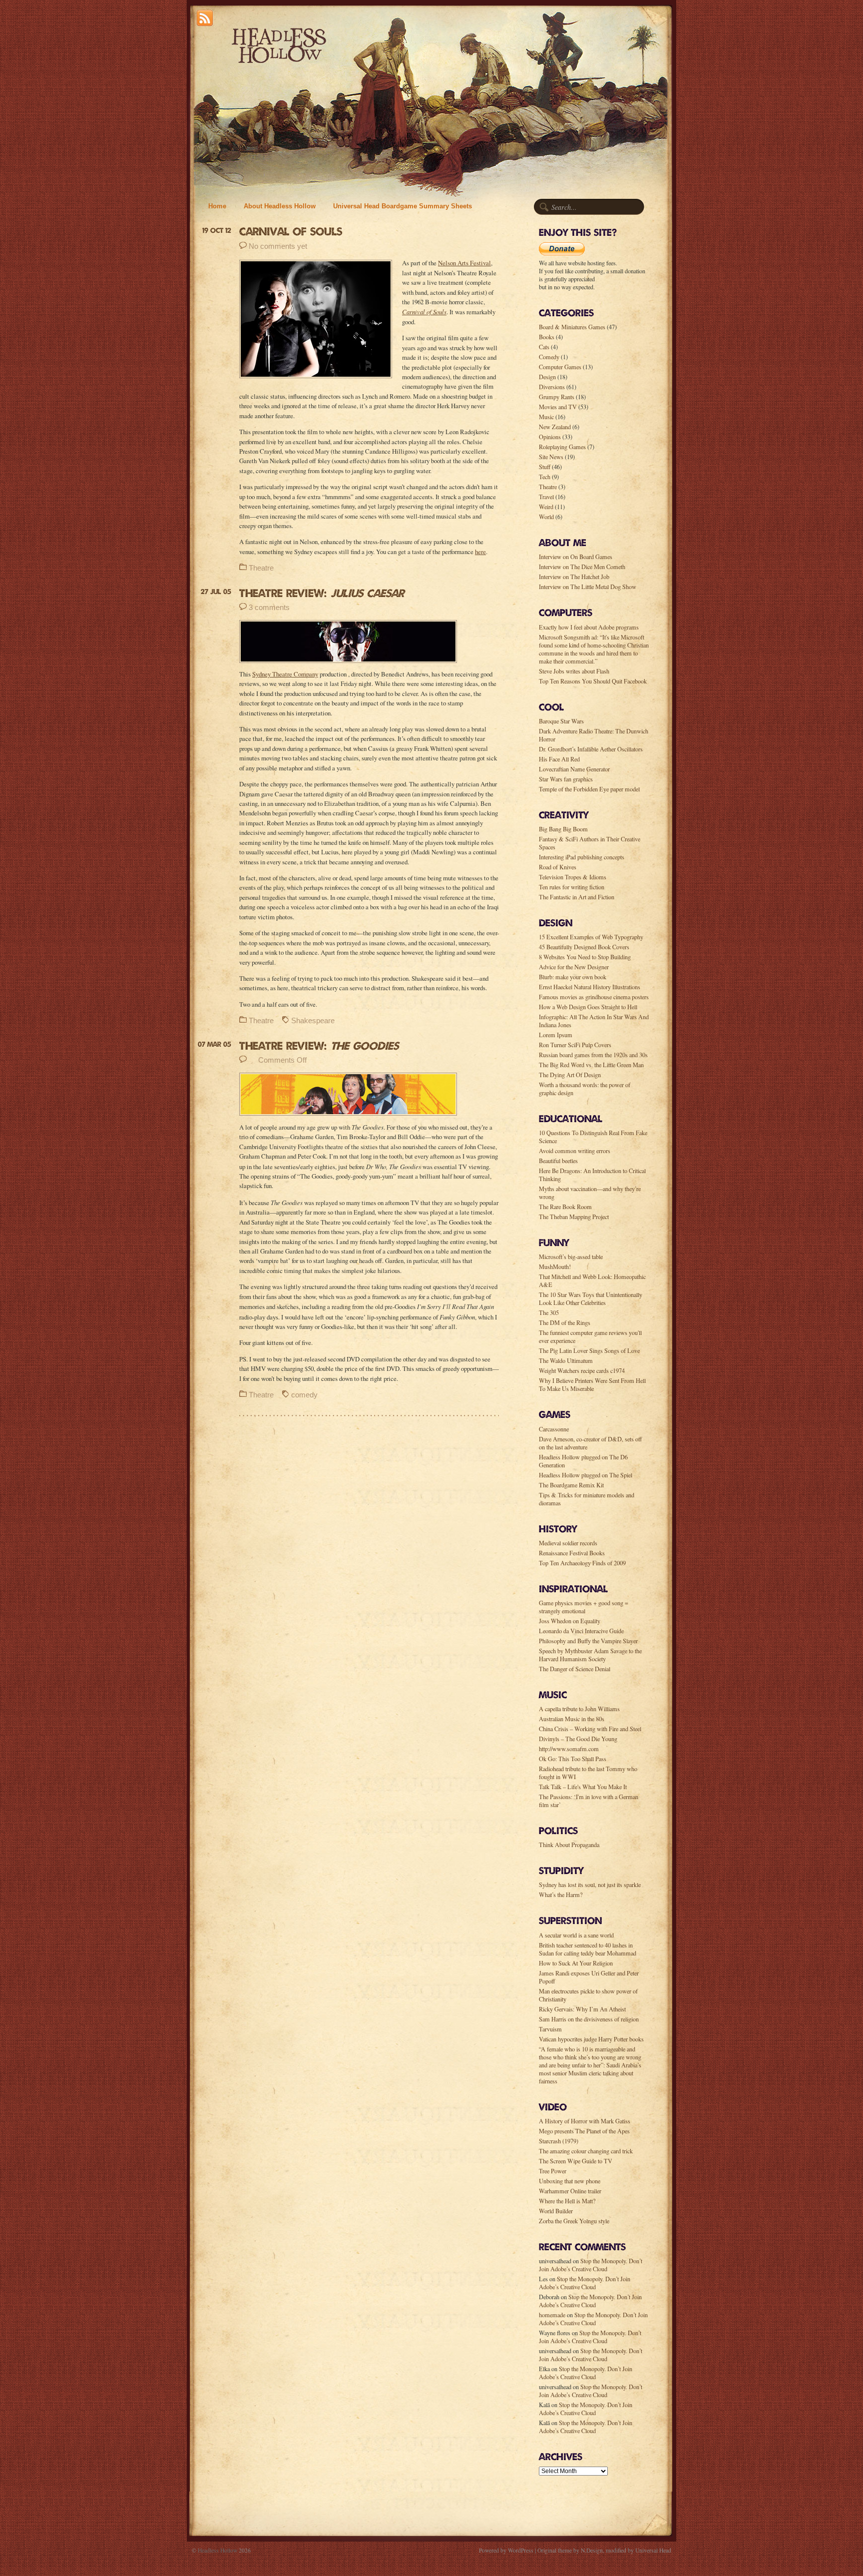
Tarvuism (550, 2029)
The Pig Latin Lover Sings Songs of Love (589, 1350)
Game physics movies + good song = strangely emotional (584, 1607)
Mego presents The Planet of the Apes (584, 2131)
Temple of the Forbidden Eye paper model (589, 789)
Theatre (261, 568)
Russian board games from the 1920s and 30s (593, 1055)
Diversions (552, 387)
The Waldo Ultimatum (566, 1360)
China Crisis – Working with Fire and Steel (590, 1729)
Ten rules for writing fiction (572, 887)
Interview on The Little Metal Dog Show (588, 587)
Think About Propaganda (569, 1845)
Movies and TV (558, 407)
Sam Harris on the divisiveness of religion (589, 2019)
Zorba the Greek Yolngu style (574, 2221)
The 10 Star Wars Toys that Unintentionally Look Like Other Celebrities (591, 1298)
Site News (551, 457)
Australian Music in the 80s (572, 1719)
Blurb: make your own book (573, 977)
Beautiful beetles (558, 1161)
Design (547, 377)
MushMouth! (555, 1267)
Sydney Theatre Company (285, 674)
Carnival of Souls (291, 231)
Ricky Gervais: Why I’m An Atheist (582, 2009)
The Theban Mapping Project (574, 1217)
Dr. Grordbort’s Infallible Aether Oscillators (591, 749)
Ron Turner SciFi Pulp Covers (575, 1045)
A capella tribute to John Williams (579, 1709)
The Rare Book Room (565, 1207)
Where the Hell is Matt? (567, 2201)
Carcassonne (554, 1429)
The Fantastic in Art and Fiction (577, 897)
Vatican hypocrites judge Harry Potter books (591, 2039)
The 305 (549, 1312)
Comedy (549, 357)
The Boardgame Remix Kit (571, 1485)
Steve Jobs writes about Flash (574, 671)
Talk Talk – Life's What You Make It (583, 1787)
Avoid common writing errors (575, 1151)
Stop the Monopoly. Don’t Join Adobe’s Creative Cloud (591, 2265)
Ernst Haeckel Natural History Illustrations (590, 987)
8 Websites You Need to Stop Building (585, 957)
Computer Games (560, 367)
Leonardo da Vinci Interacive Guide (581, 1631)
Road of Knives (558, 867)
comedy (304, 1395)
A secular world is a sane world (576, 1935)
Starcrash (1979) (559, 2141)
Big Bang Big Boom (563, 829)
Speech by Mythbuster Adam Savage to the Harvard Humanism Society (590, 1655)
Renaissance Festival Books (572, 1553)
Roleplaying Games (562, 447)
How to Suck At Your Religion (576, 1963)
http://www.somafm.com (569, 1749)
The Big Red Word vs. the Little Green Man (591, 1065)
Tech (545, 477)
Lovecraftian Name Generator (574, 769)
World (546, 517)
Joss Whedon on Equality (570, 1621)
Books (547, 337)
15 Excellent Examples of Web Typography (591, 937)
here (480, 552)
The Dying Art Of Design (570, 1075)
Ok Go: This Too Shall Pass (573, 1759)
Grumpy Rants (557, 397)
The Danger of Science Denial (575, 1669)
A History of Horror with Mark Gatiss (585, 2121)
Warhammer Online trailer (570, 2191)
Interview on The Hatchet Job (574, 577)
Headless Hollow (217, 2550)
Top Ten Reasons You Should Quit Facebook (593, 681)
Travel (546, 497)
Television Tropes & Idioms (573, 877)
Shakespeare (313, 1020)
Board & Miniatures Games (572, 327)
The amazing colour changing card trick (586, 2151)
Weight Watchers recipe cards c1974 (582, 1370)
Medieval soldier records (568, 1543)
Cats (544, 347)
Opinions (550, 437)
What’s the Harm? (561, 1895)
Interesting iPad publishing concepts (582, 857)
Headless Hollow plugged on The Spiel (586, 1475)
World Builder (556, 2211)
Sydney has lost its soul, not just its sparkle (590, 1885)
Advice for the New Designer (574, 967)
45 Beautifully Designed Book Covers (584, 947)
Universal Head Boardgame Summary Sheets (403, 206)
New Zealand (555, 427)
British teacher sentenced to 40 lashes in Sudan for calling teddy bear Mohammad (588, 1949)
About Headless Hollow (280, 206)
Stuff (545, 467)
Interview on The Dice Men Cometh (582, 567)
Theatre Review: (322, 593)
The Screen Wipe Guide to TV (576, 2161)
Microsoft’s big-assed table (571, 1257)
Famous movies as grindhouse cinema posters (594, 997)
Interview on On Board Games (576, 557)
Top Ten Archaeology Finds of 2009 (582, 1563)
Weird (546, 507)
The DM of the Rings (565, 1322)
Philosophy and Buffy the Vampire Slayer (588, 1641)
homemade (552, 2315)
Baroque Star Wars (561, 721)
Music (546, 417)
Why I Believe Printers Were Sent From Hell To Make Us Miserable (592, 1384)
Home (217, 206)
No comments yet (278, 246)
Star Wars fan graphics (566, 779)
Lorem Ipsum (556, 1035)
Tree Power (553, 2171)
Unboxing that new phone (570, 2181)
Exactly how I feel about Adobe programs (589, 627)
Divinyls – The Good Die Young (578, 1739)
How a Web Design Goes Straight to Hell (588, 1007)
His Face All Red (559, 759)
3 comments (269, 607)
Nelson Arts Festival (464, 263)
